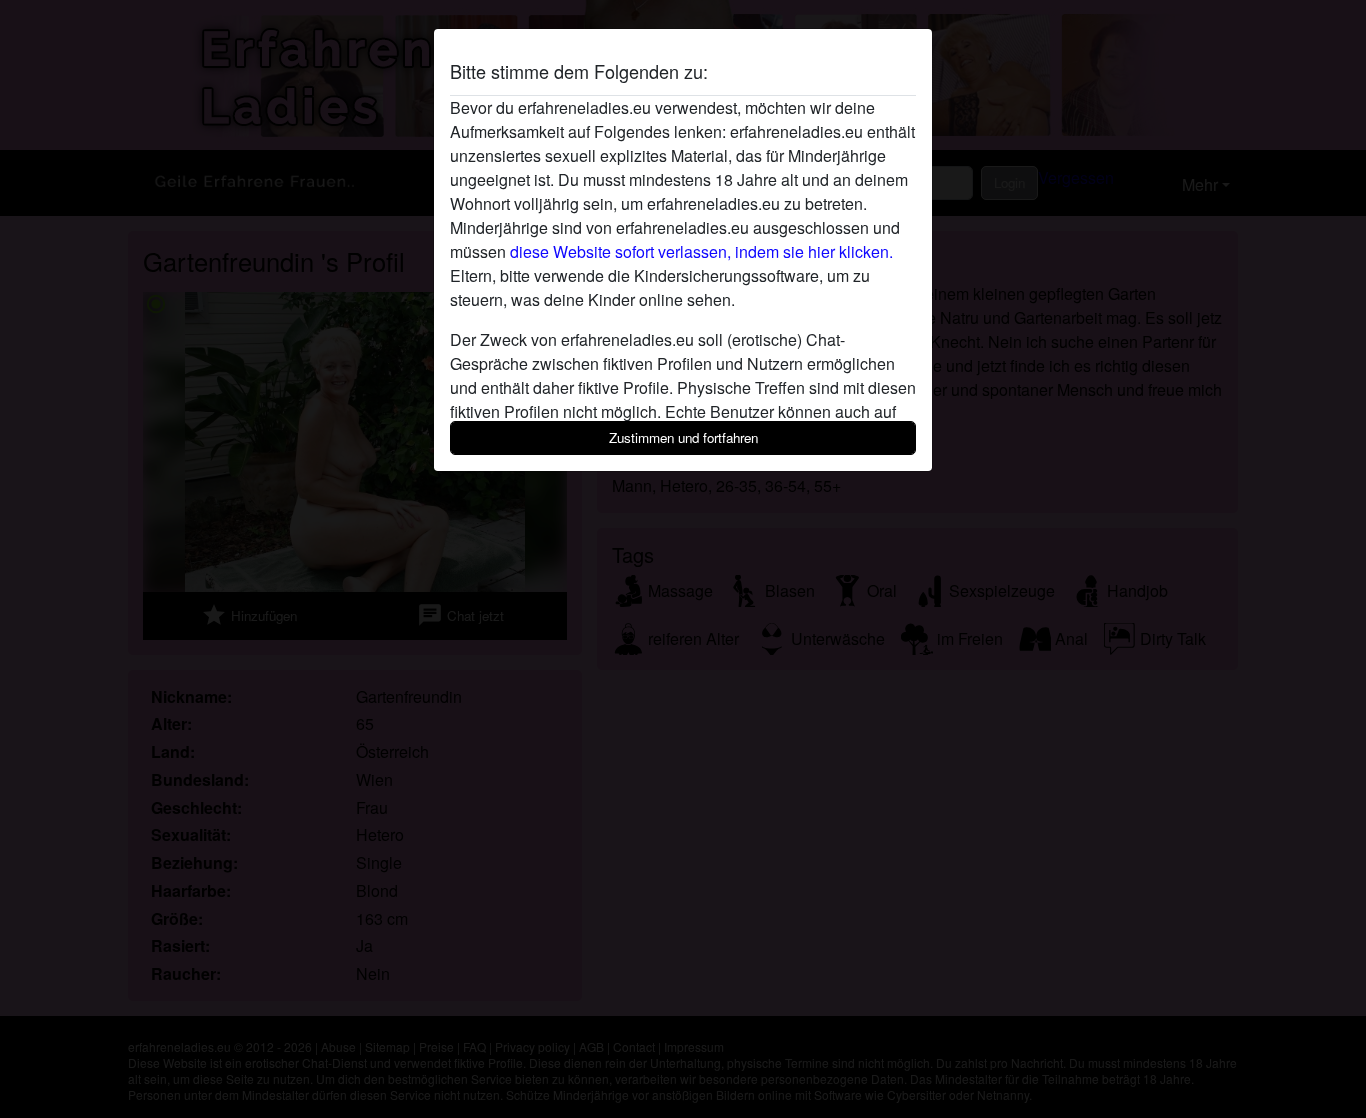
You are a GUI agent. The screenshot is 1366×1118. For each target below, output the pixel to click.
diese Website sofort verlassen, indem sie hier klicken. (701, 251)
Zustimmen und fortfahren (683, 437)
